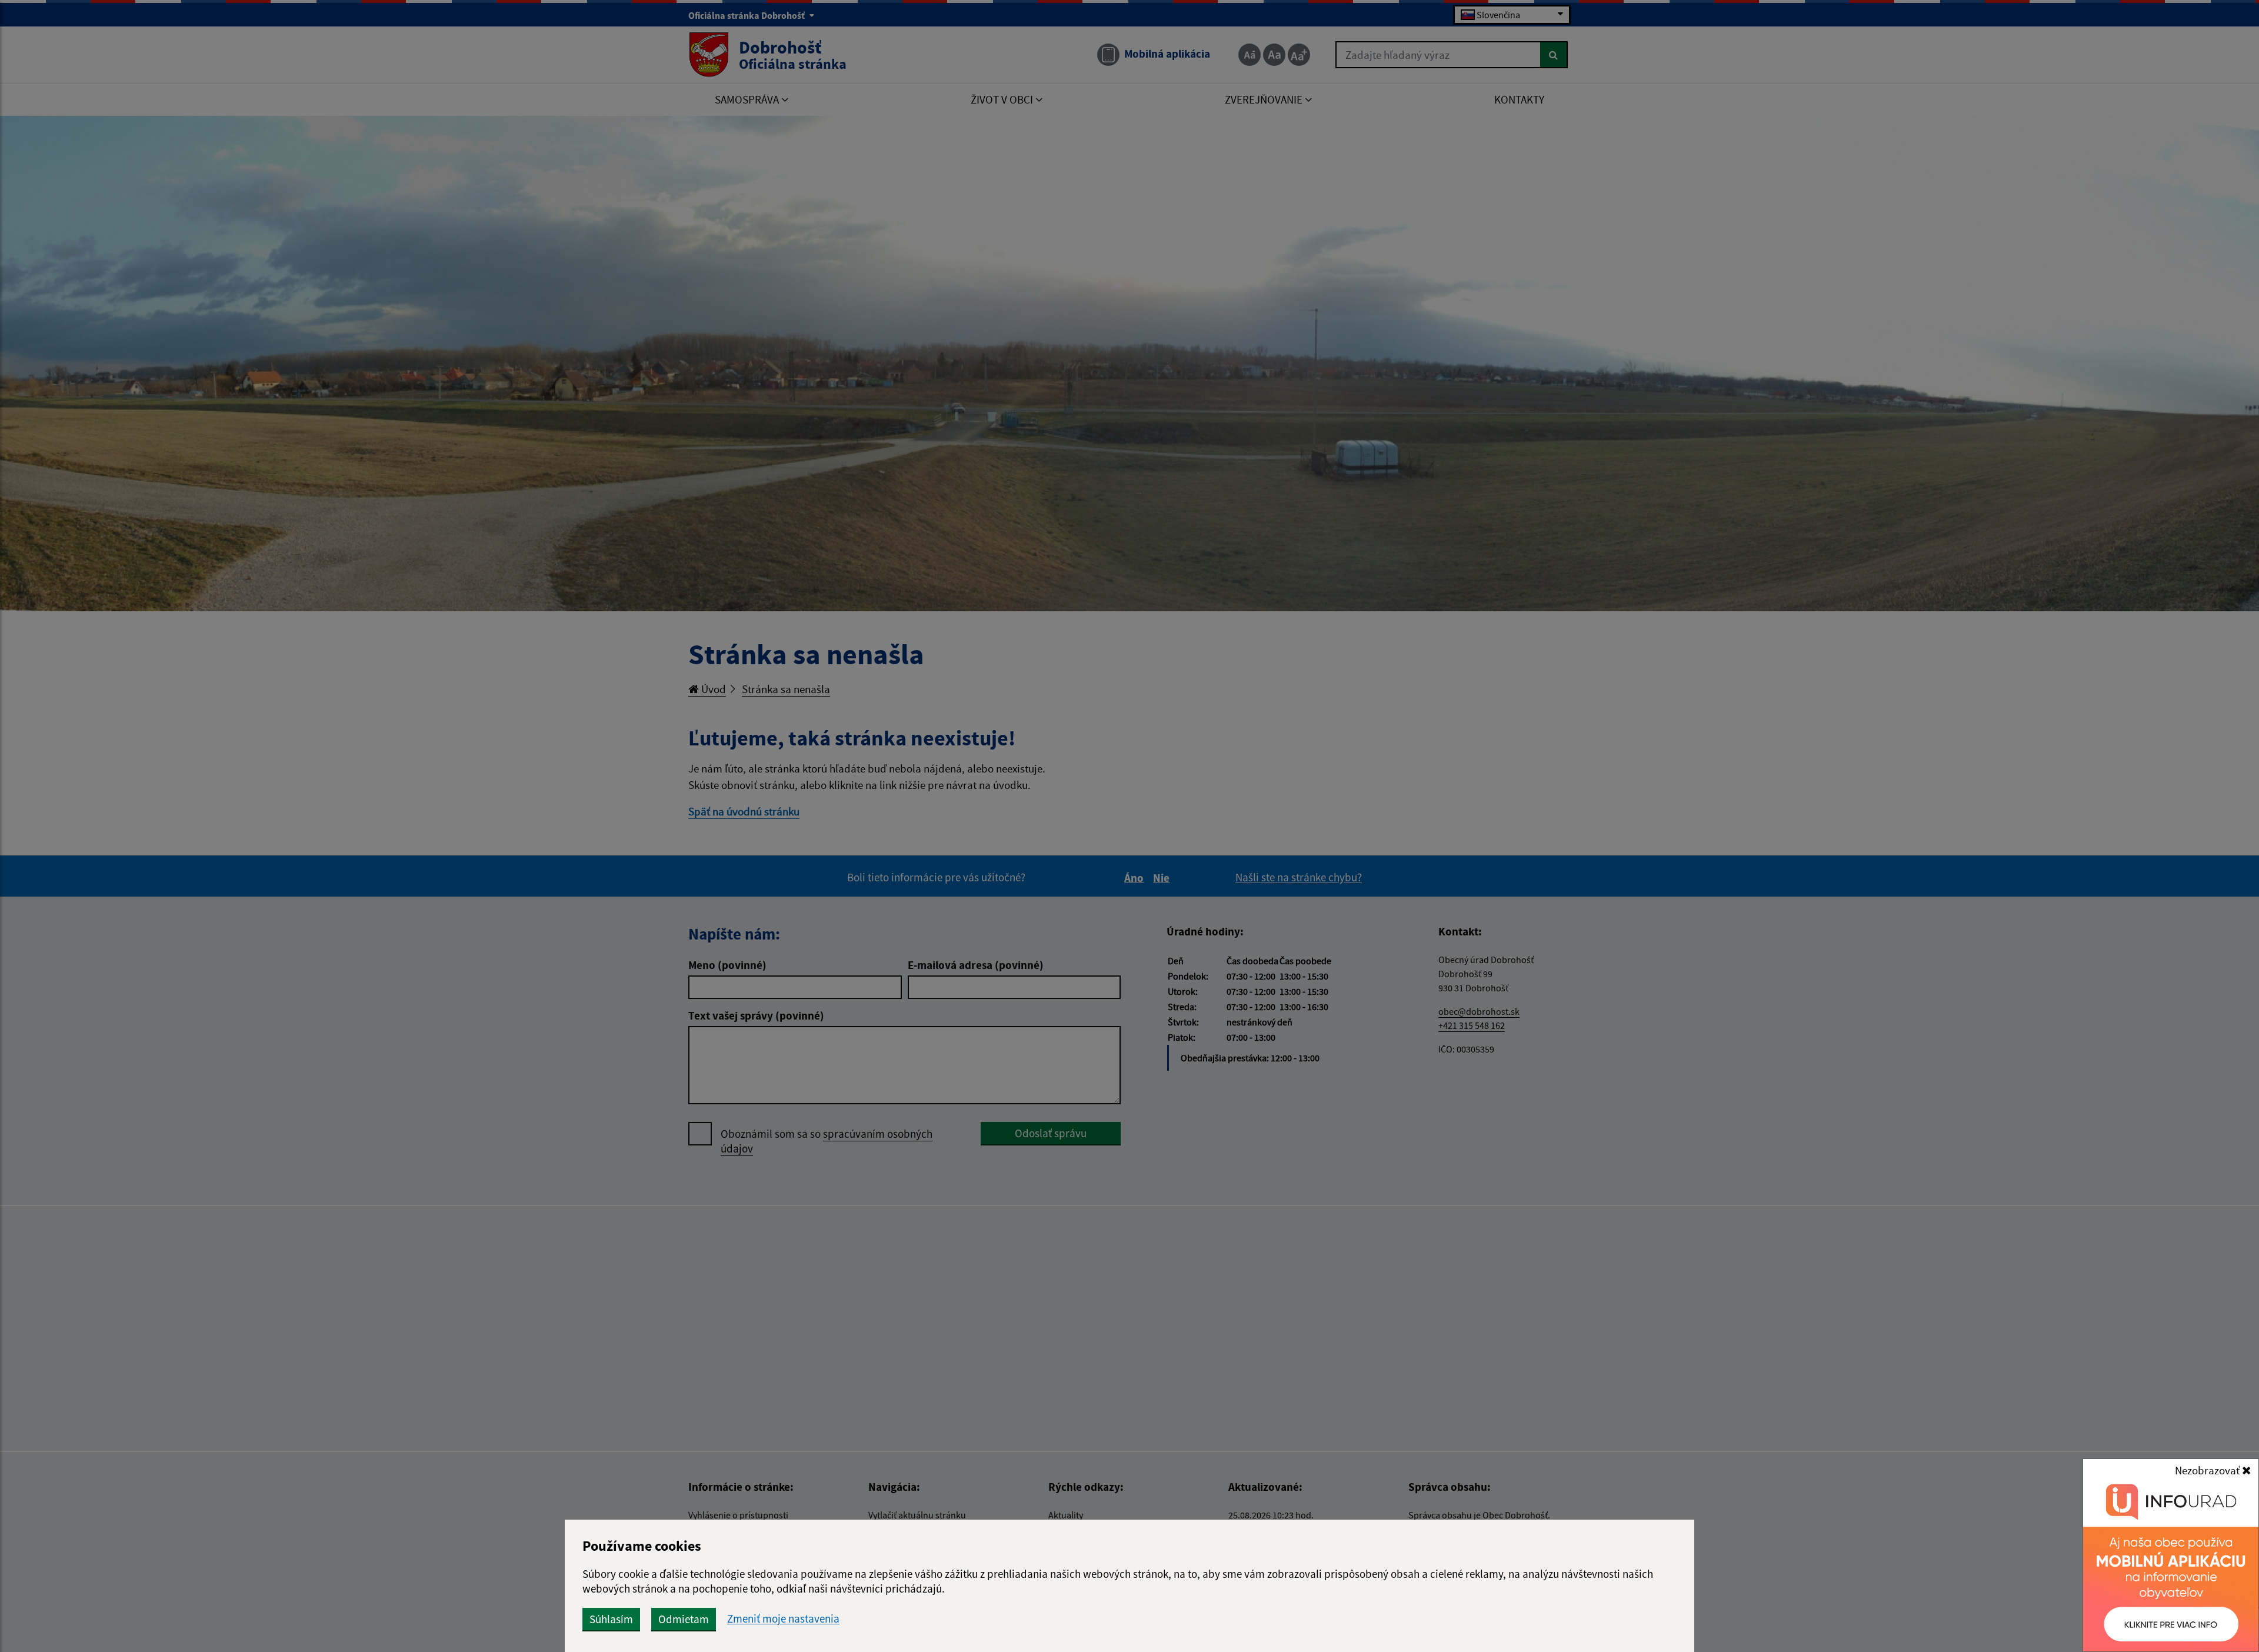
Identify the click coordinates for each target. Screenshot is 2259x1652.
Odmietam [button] (684, 1619)
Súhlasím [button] (611, 1619)
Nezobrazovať (2208, 1470)
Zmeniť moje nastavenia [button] (783, 1619)
